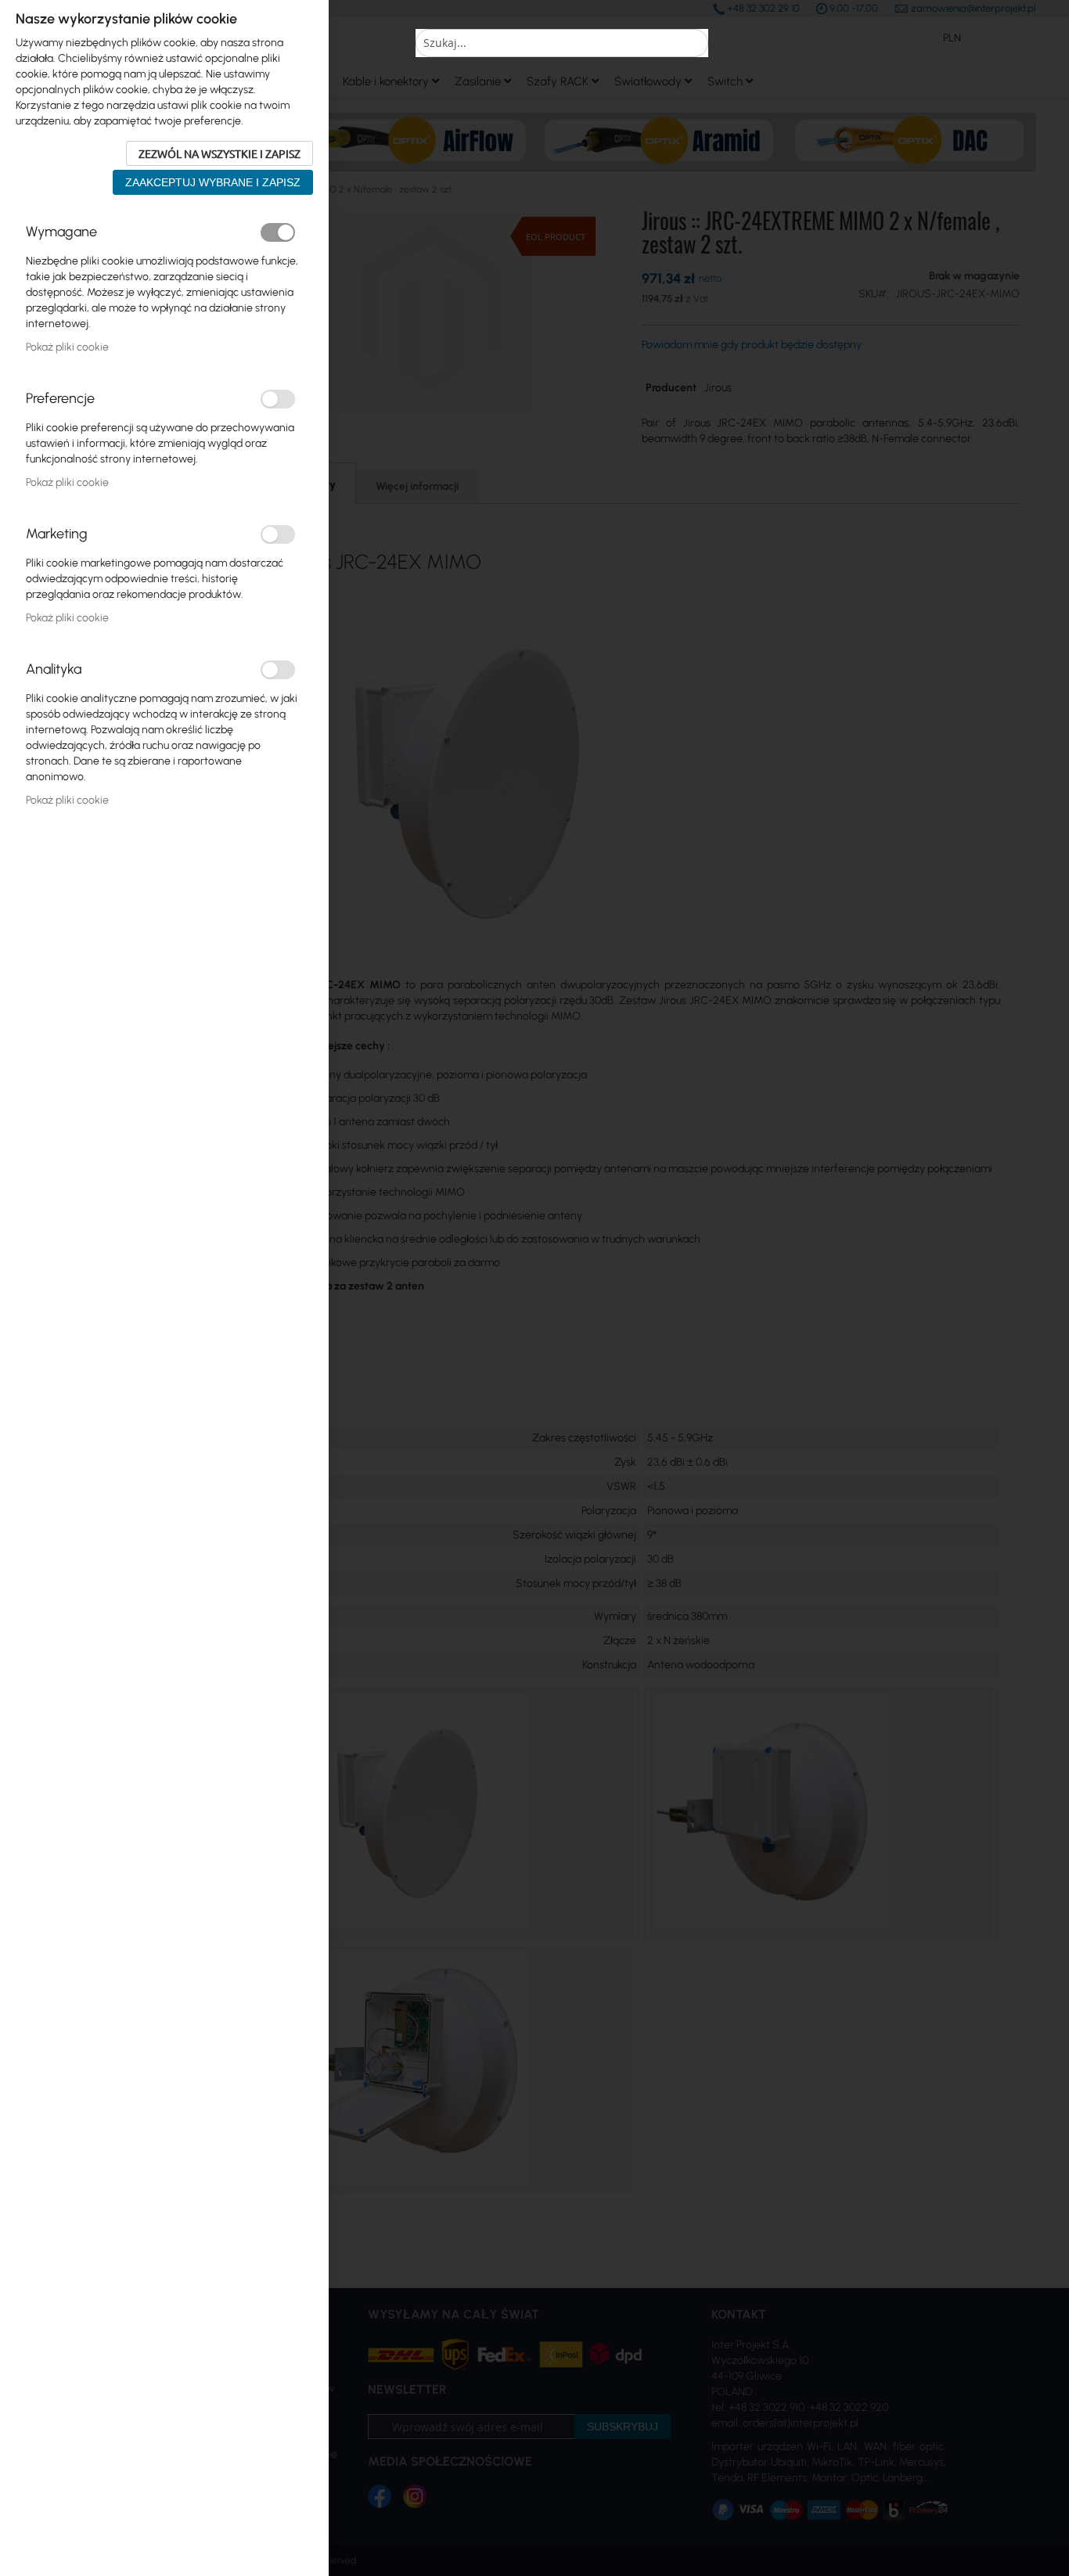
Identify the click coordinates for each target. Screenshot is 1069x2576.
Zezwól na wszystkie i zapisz (220, 153)
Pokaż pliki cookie (67, 347)
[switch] (278, 232)
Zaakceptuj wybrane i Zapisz (213, 182)
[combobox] (562, 43)
